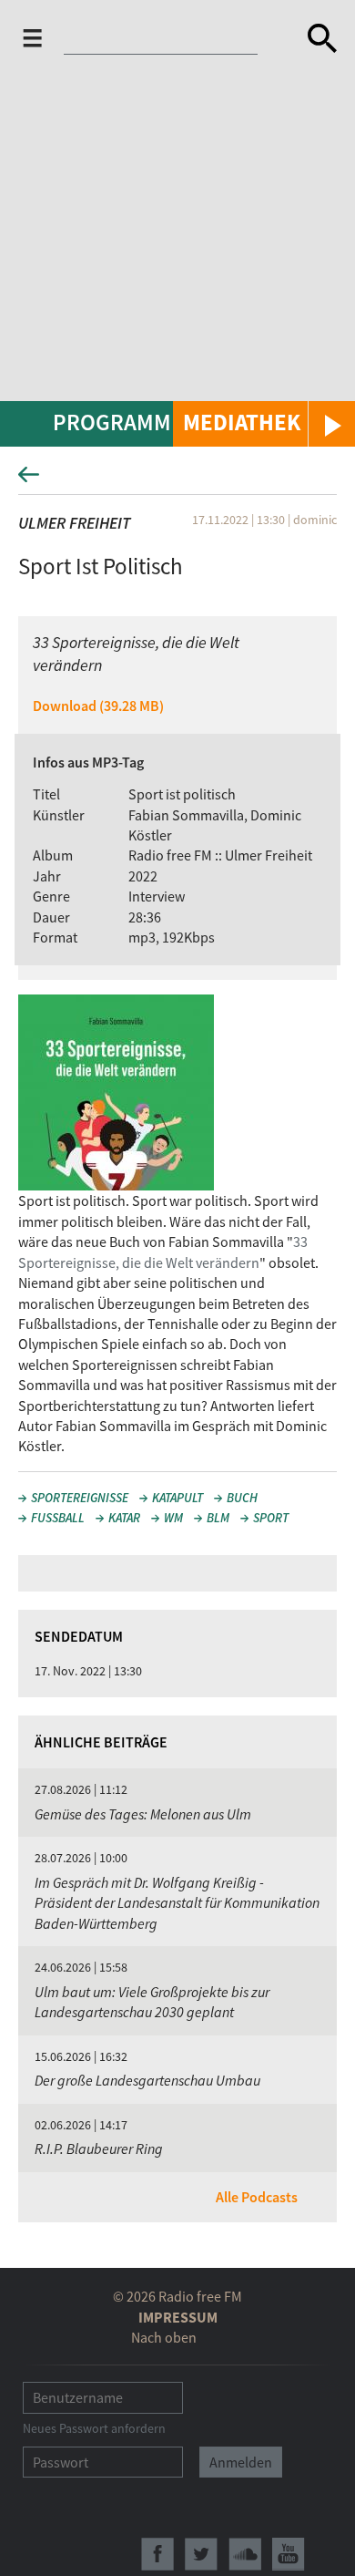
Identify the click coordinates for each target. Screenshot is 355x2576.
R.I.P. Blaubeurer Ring (99, 2148)
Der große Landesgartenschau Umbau (147, 2080)
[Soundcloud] (245, 2554)
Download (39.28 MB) (98, 706)
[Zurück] (177, 480)
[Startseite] (165, 42)
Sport (271, 1518)
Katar (124, 1518)
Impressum (178, 2317)
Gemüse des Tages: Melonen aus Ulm (143, 1814)
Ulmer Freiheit (74, 523)
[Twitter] (201, 2554)
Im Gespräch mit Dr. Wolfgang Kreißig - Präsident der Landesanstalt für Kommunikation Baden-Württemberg (177, 1903)
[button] (264, 424)
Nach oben (164, 2337)
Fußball (58, 1518)
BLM (218, 1518)
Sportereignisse (80, 1498)
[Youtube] (289, 2554)
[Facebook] (157, 2554)
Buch (242, 1498)
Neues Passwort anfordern (94, 2428)
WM (173, 1518)
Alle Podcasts (257, 2197)
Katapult (177, 1498)
